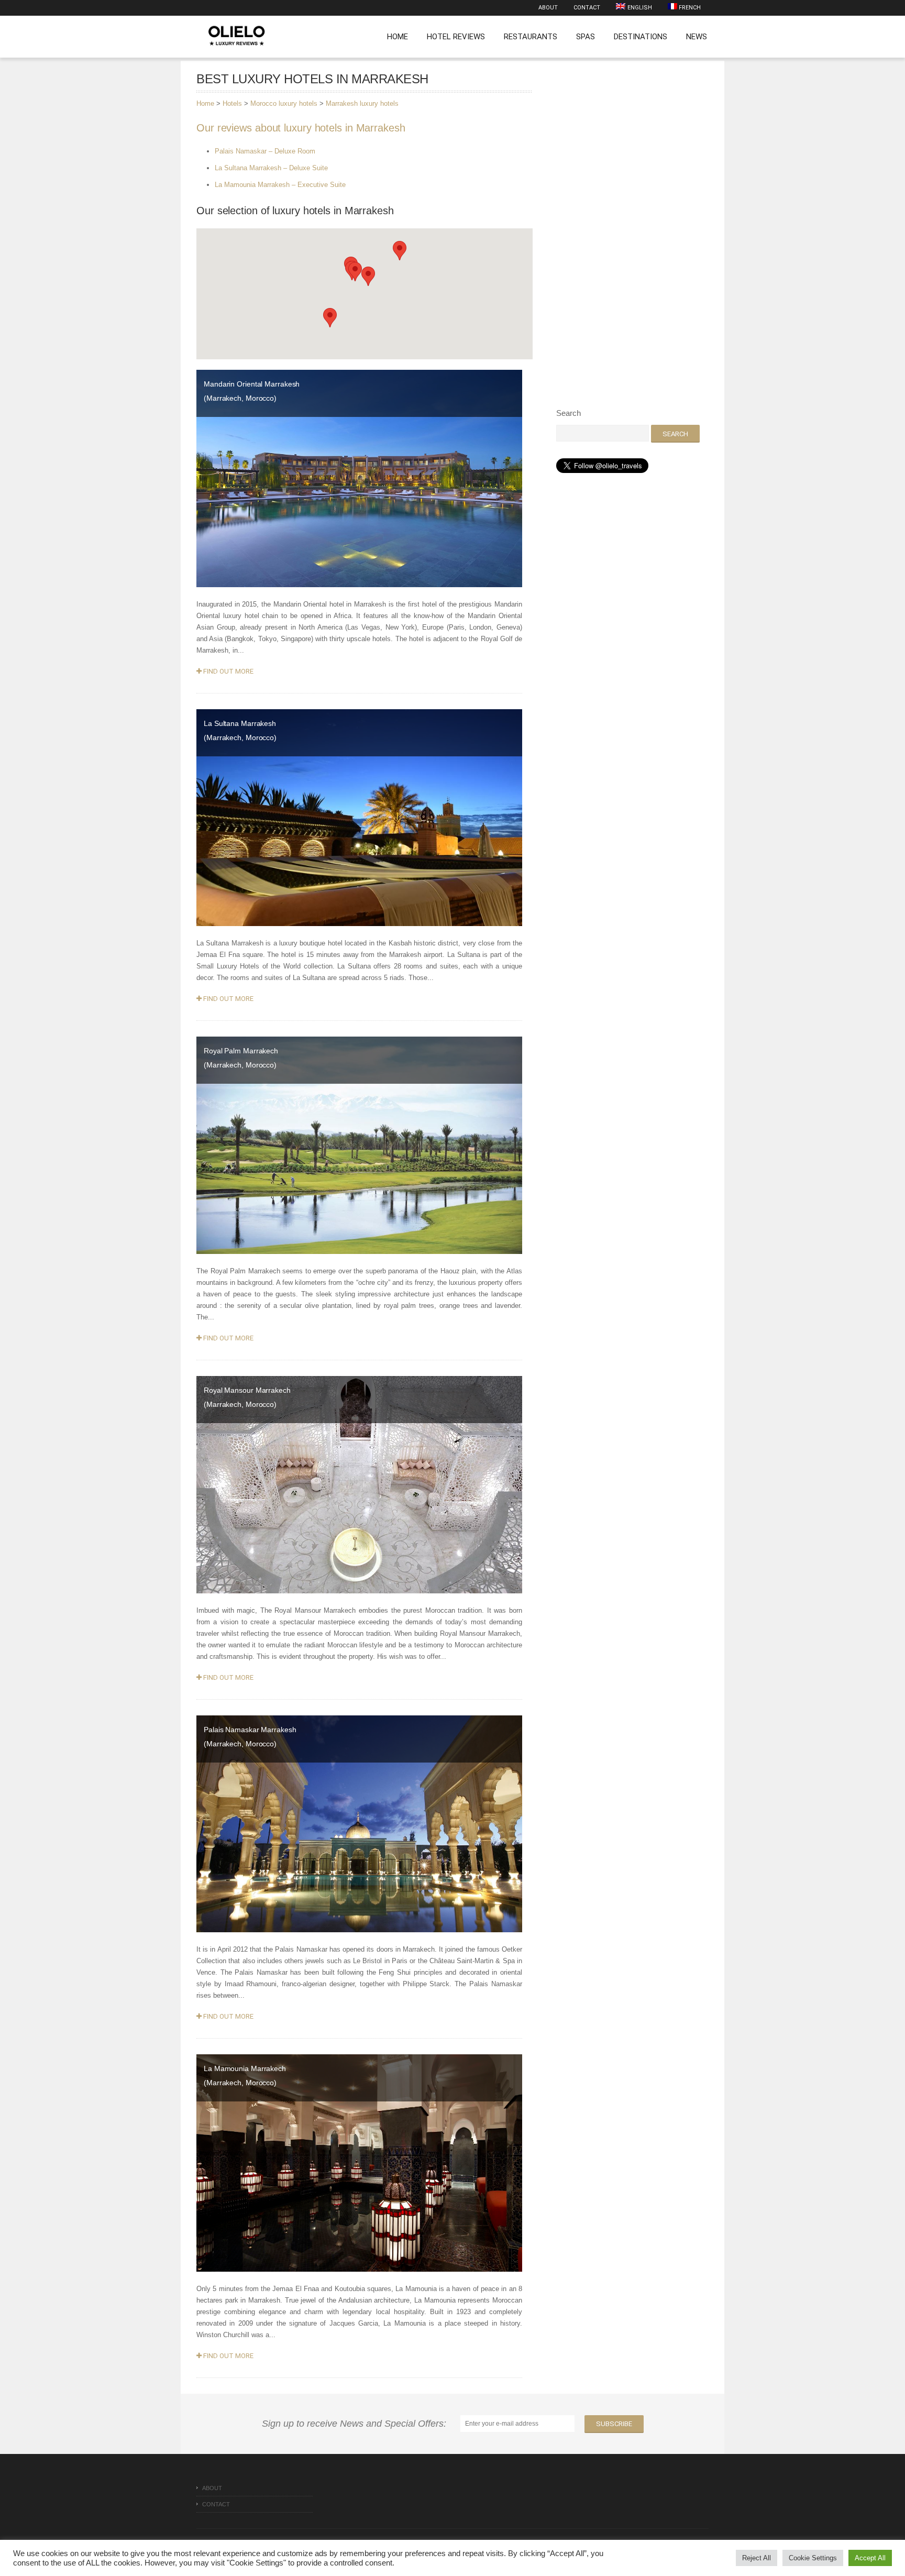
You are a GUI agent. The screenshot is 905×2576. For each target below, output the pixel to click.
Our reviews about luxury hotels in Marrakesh (301, 128)
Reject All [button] (757, 2558)
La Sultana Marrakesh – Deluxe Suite (271, 168)
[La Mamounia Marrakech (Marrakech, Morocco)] (359, 2163)
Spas (586, 37)
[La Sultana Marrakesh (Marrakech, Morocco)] (359, 817)
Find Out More (228, 671)
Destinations (641, 37)
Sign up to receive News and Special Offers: (357, 2424)
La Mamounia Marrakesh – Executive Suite (280, 185)
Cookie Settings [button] (813, 2558)
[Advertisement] (635, 231)
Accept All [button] (870, 2558)
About (548, 8)
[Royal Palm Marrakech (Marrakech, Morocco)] (359, 1145)
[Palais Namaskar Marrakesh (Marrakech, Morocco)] (359, 1823)
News (697, 37)
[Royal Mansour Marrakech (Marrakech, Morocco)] (359, 1484)
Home (398, 37)
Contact (587, 8)
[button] (400, 251)
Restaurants (531, 37)
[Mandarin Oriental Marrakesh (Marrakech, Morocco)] (359, 478)
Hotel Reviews (456, 37)
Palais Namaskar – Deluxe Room (265, 151)
